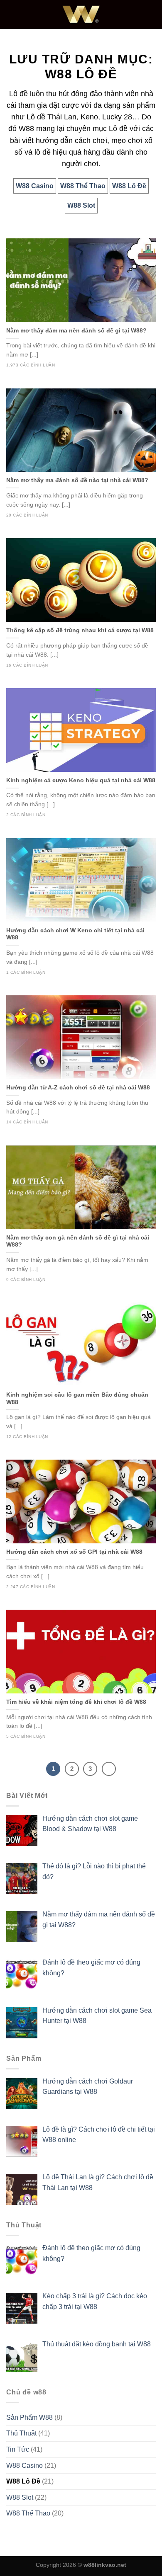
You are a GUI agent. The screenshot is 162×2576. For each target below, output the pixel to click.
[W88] (81, 15)
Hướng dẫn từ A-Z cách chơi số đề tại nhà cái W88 (78, 1088)
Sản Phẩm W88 (29, 2417)
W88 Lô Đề (23, 2481)
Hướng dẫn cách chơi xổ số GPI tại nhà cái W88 (74, 1552)
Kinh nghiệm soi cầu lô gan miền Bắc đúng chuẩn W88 (77, 1398)
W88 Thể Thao (28, 2513)
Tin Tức (18, 2449)
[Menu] (11, 14)
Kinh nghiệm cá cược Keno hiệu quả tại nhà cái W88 (81, 780)
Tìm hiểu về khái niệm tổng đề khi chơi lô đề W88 (76, 1702)
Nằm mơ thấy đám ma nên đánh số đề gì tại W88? (76, 331)
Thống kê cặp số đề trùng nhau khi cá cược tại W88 (80, 630)
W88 (26, 129)
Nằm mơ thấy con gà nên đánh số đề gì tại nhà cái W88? (78, 1241)
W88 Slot (20, 2497)
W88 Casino (25, 2466)
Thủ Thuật (21, 2433)
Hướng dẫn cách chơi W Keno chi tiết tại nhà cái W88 (75, 934)
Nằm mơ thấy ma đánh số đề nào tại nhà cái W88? (77, 480)
